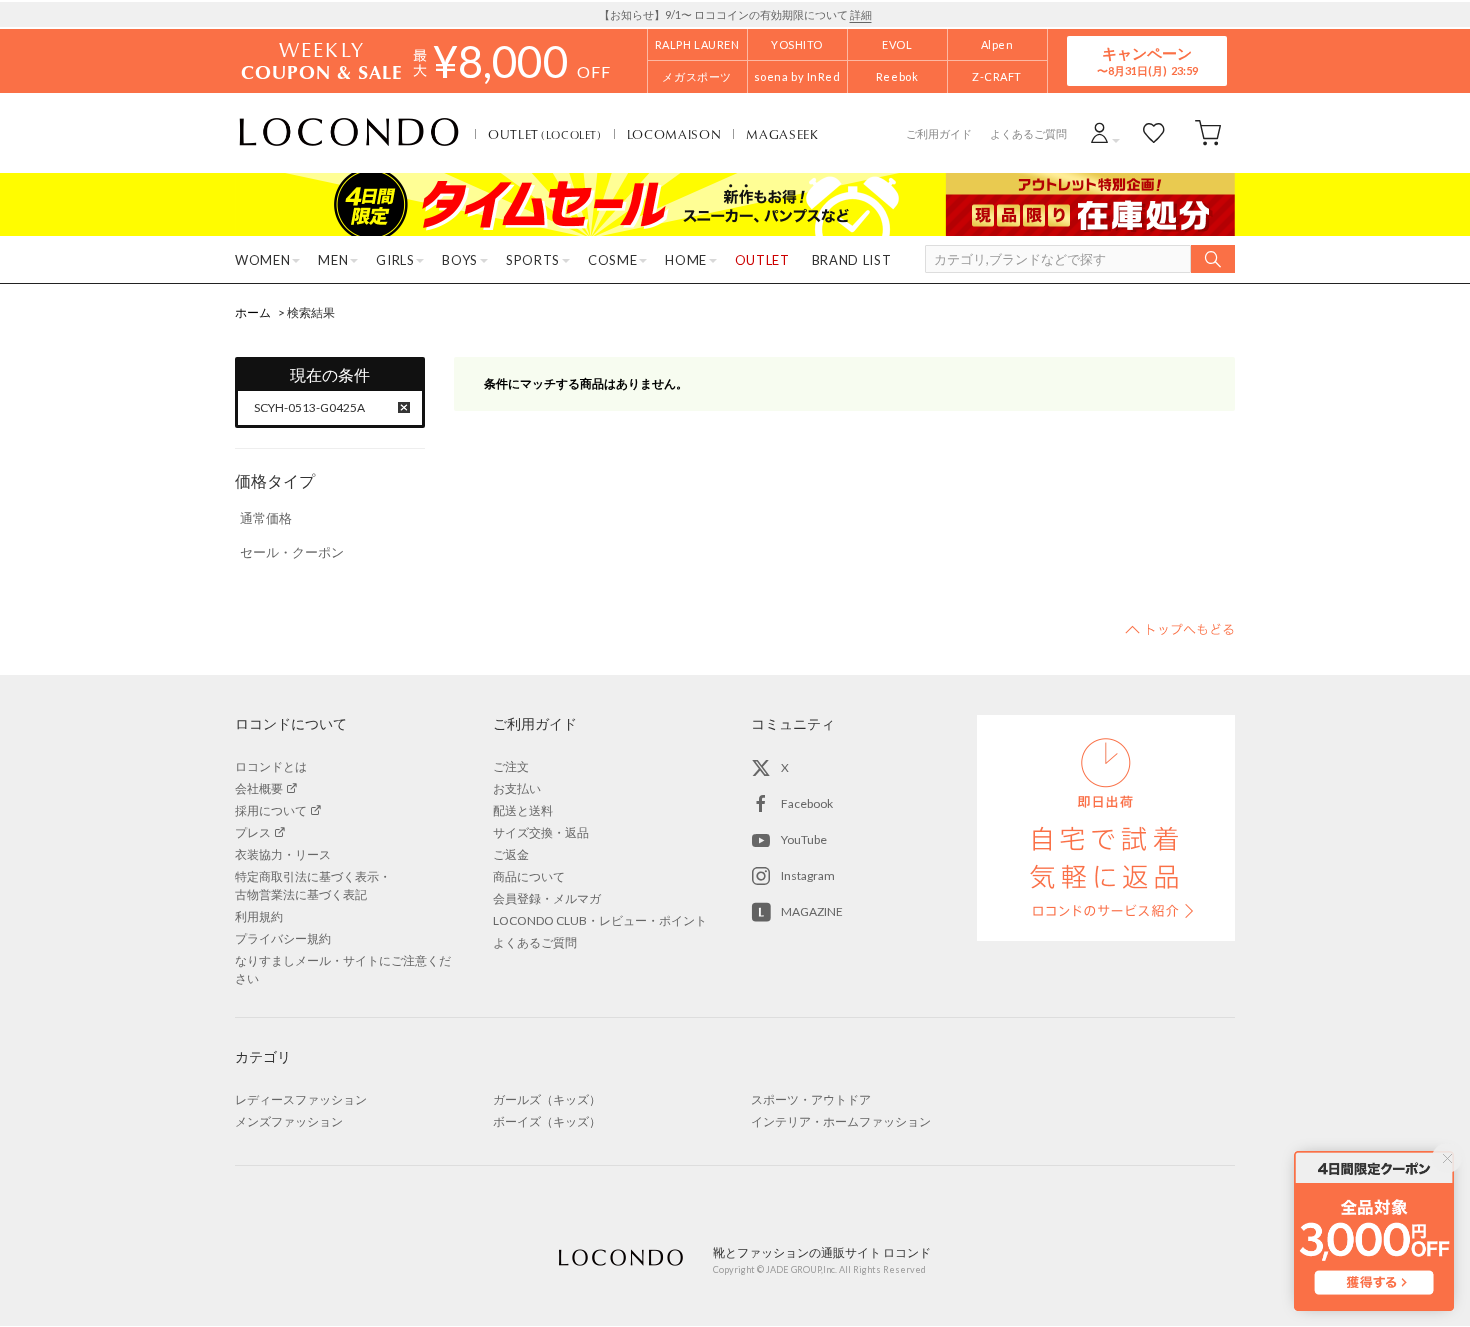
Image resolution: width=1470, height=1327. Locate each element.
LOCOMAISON (674, 134)
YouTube (804, 839)
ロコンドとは (271, 766)
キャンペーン (1147, 60)
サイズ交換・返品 (541, 832)
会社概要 (259, 788)
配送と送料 (523, 810)
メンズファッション (289, 1121)
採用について (271, 810)
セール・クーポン (292, 552)
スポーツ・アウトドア (811, 1099)
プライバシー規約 (283, 938)
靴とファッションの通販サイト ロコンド (349, 133)
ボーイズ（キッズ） (547, 1121)
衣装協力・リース (283, 854)
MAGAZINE (812, 911)
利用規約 (259, 916)
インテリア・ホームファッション (841, 1121)
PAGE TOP (1180, 629)
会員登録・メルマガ (547, 898)
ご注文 (511, 766)
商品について (529, 876)
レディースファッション (301, 1099)
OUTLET (545, 134)
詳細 (861, 14)
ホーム (253, 312)
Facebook (807, 803)
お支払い (517, 788)
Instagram (808, 875)
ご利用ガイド (939, 133)
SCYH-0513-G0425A (309, 407)
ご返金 (511, 854)
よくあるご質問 (1028, 133)
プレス (253, 832)
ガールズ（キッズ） (547, 1099)
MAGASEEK (782, 134)
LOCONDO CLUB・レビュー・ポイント (600, 920)
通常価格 (266, 518)
